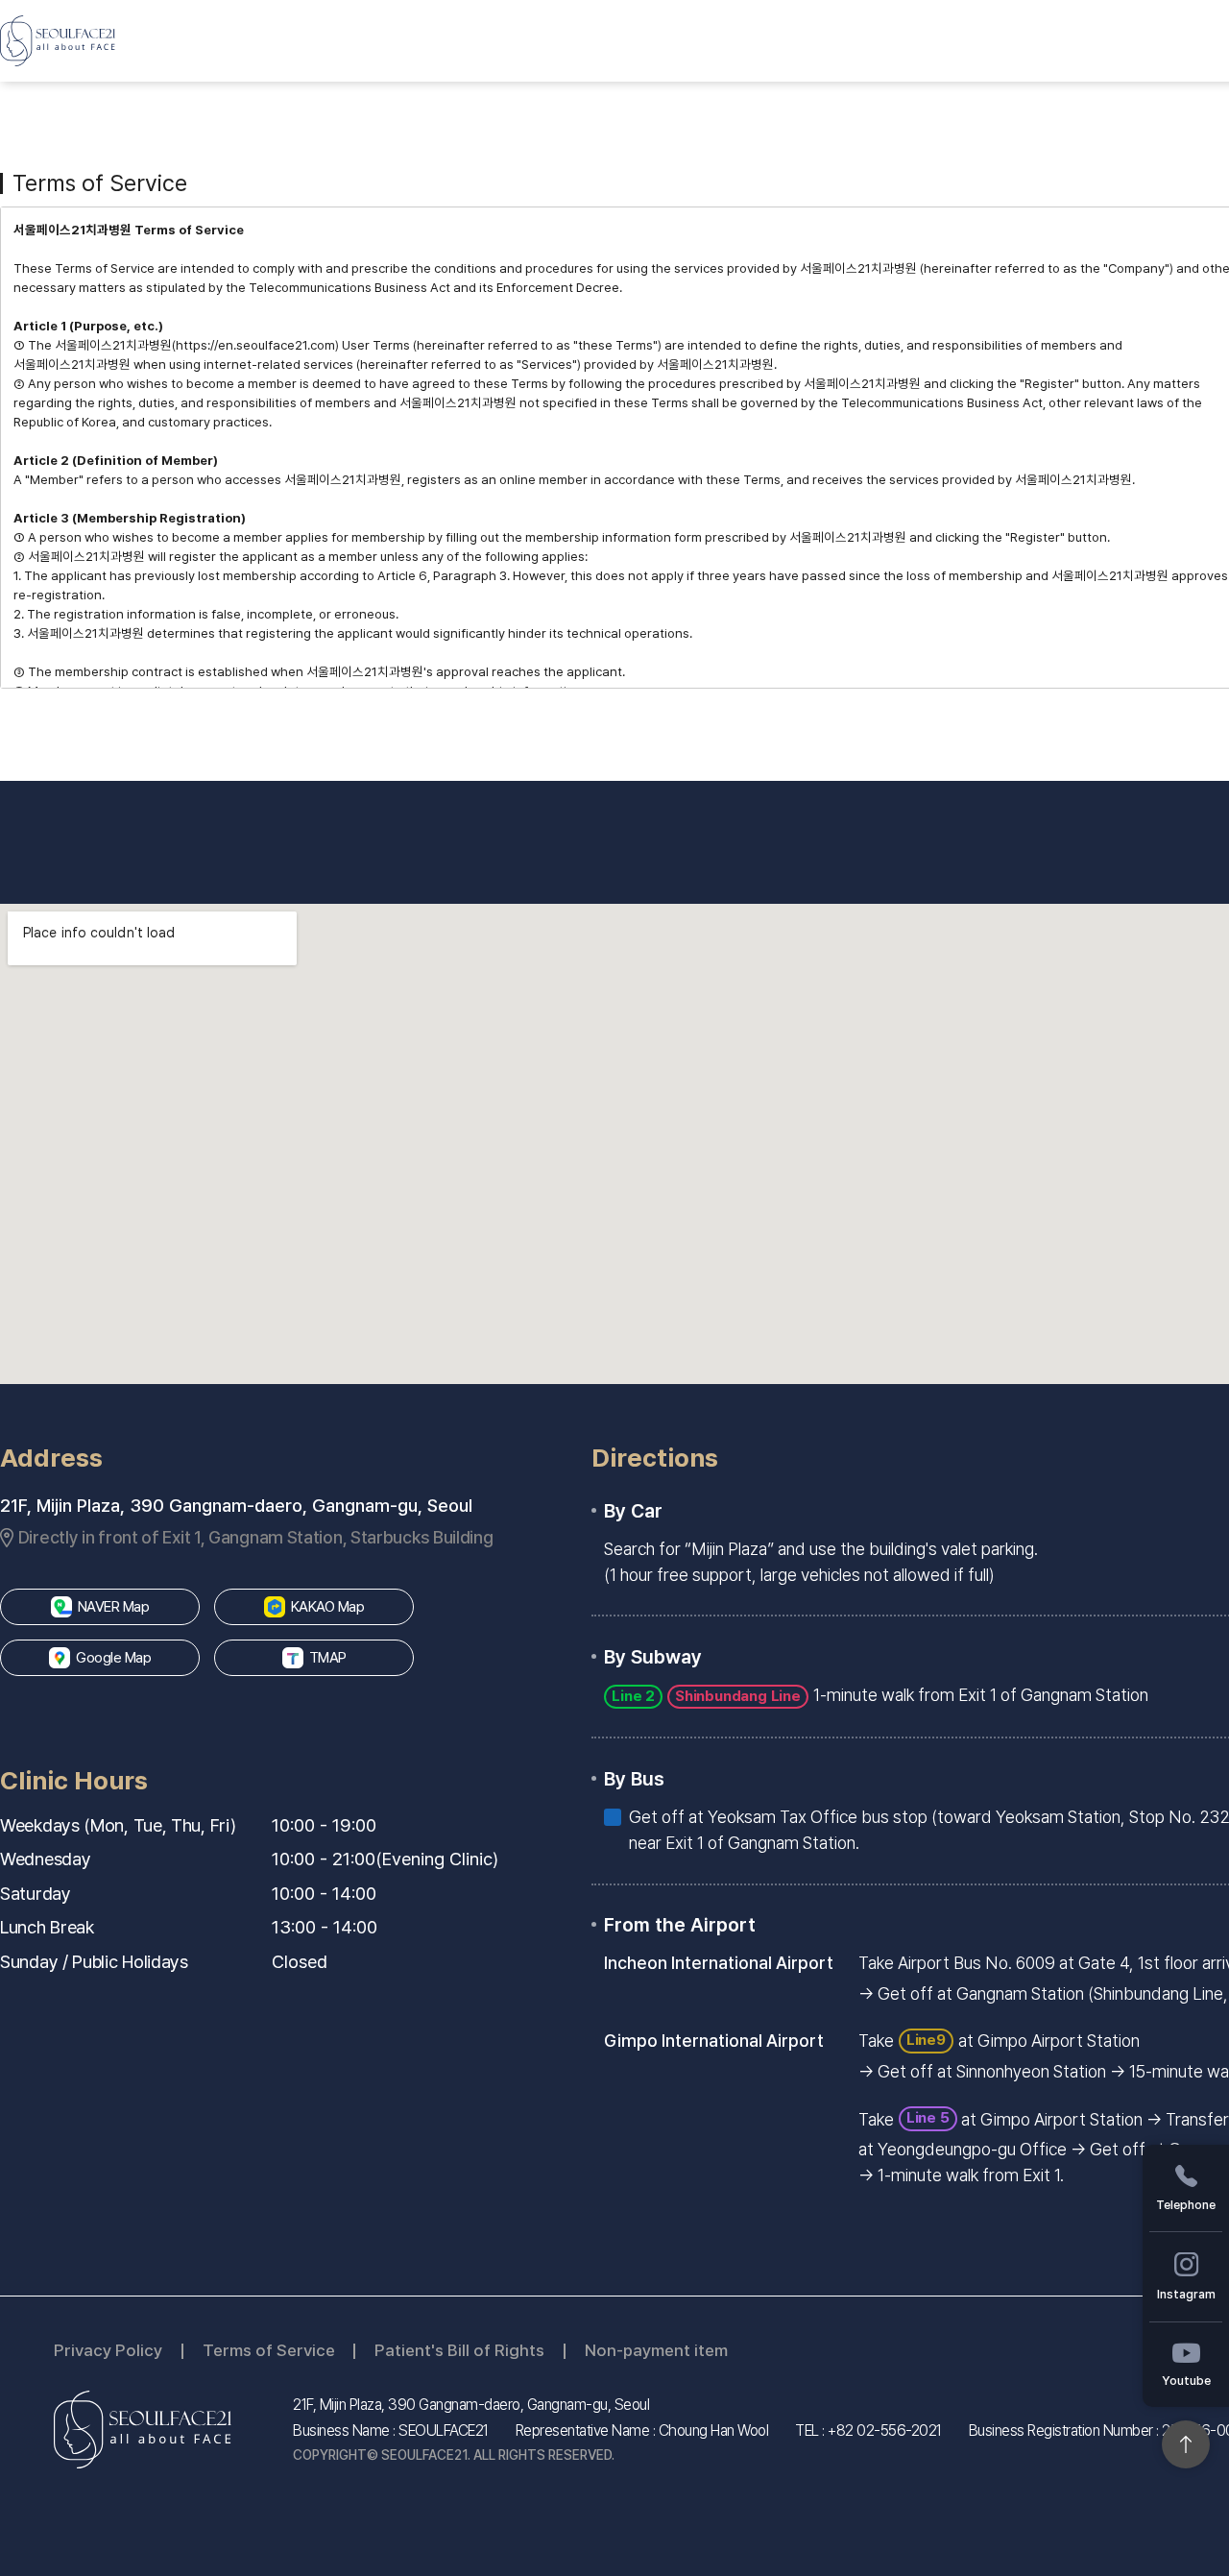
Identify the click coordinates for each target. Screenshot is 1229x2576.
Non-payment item (656, 2351)
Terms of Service (269, 2351)
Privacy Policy (108, 2351)
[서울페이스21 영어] (58, 41)
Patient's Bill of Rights (459, 2351)
